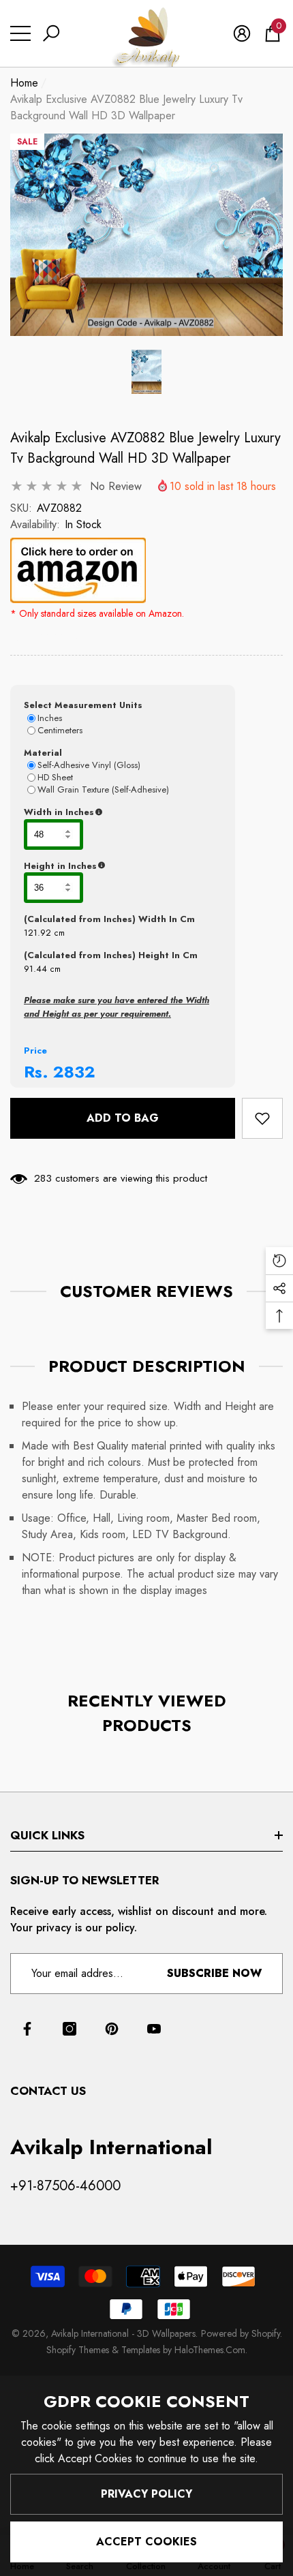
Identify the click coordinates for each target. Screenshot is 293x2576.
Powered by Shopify (241, 2333)
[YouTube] (154, 2029)
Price (35, 1051)
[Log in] (242, 33)
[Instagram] (70, 2029)
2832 (74, 1072)
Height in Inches (123, 866)
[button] (51, 33)
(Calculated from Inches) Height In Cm (111, 955)
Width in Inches (123, 812)
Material (43, 753)
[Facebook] (27, 2029)
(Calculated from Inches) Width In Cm (109, 919)
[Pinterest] (112, 2029)
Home (24, 83)
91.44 (35, 969)
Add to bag (123, 1118)
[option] (146, 235)
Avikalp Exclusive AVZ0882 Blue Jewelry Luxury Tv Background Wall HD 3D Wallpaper (145, 448)
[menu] (20, 33)
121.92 (37, 933)
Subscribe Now (214, 1973)
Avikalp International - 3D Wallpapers (123, 2333)
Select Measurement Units (83, 705)
